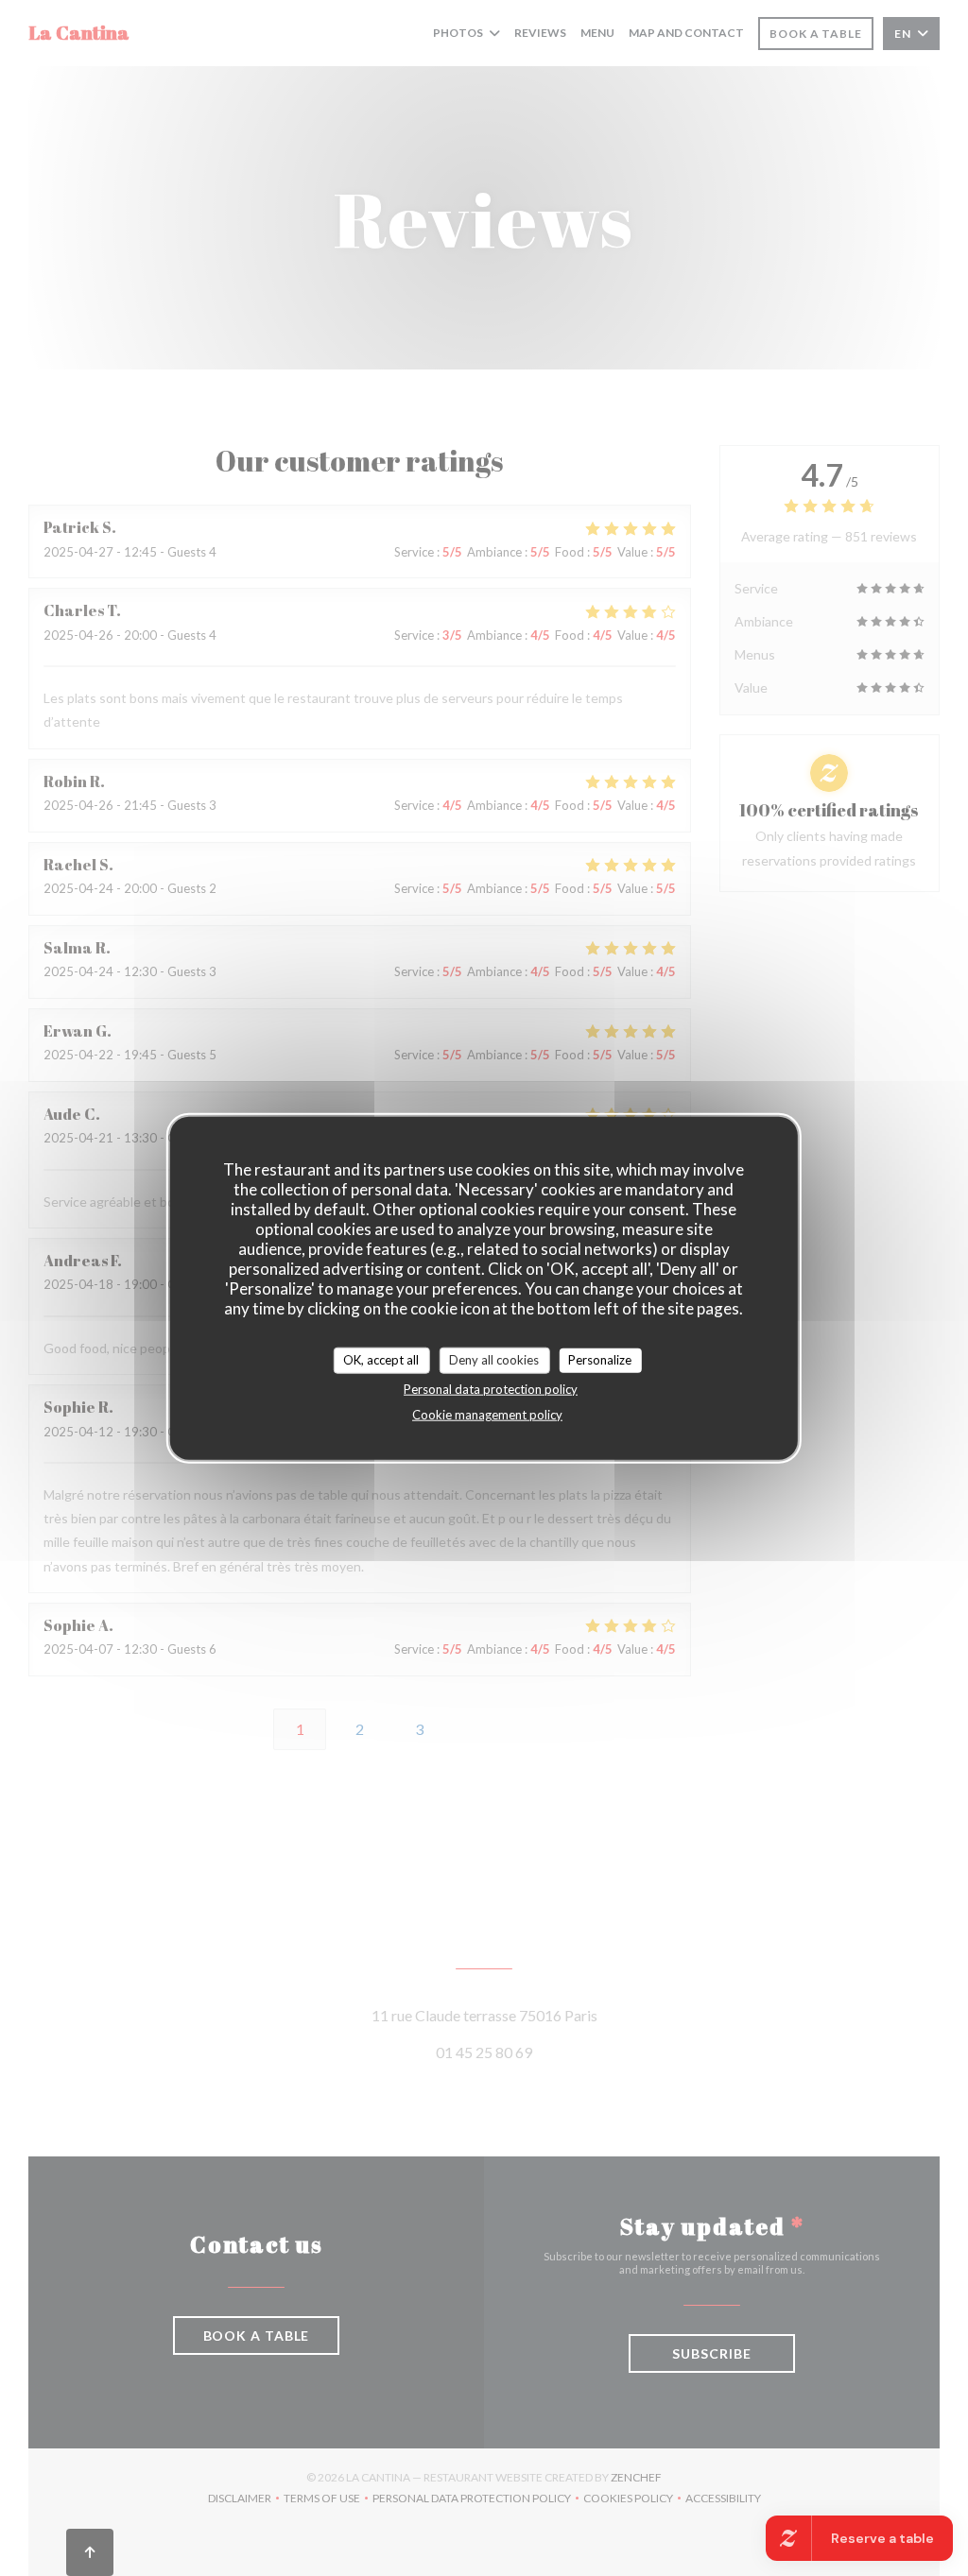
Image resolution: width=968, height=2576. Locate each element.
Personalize (600, 1360)
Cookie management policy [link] (487, 1414)
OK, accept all (381, 1360)
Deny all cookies (494, 1360)
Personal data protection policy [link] (491, 1388)
